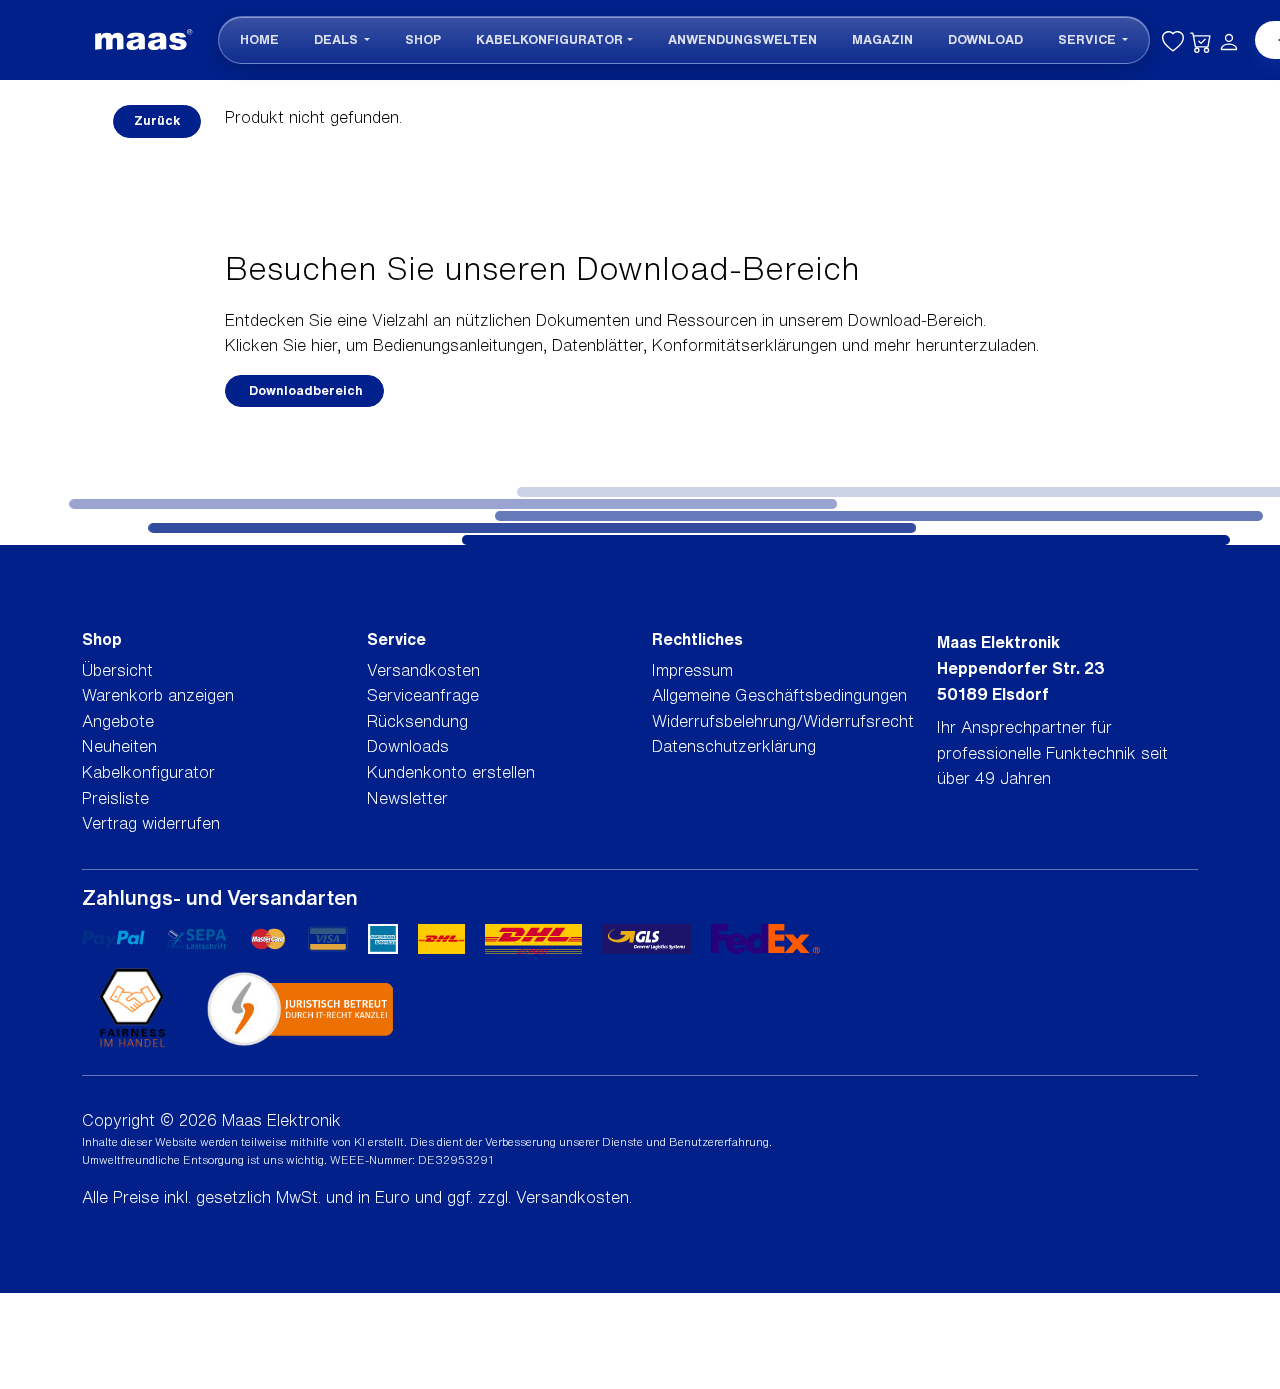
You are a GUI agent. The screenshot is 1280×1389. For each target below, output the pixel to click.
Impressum (692, 670)
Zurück (157, 120)
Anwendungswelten (742, 39)
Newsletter (407, 798)
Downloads (408, 746)
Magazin (882, 39)
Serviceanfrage (423, 695)
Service (1088, 39)
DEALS (337, 39)
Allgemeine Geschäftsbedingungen (779, 695)
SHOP (423, 39)
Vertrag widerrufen (151, 823)
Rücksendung (417, 721)
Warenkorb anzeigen (158, 695)
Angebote (118, 721)
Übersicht (117, 670)
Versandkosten (423, 670)
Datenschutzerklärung (734, 746)
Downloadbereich (304, 390)
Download (985, 39)
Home (259, 39)
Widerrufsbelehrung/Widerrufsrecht (783, 721)
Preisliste (115, 798)
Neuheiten (119, 746)
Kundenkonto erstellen (451, 772)
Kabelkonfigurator (549, 39)
